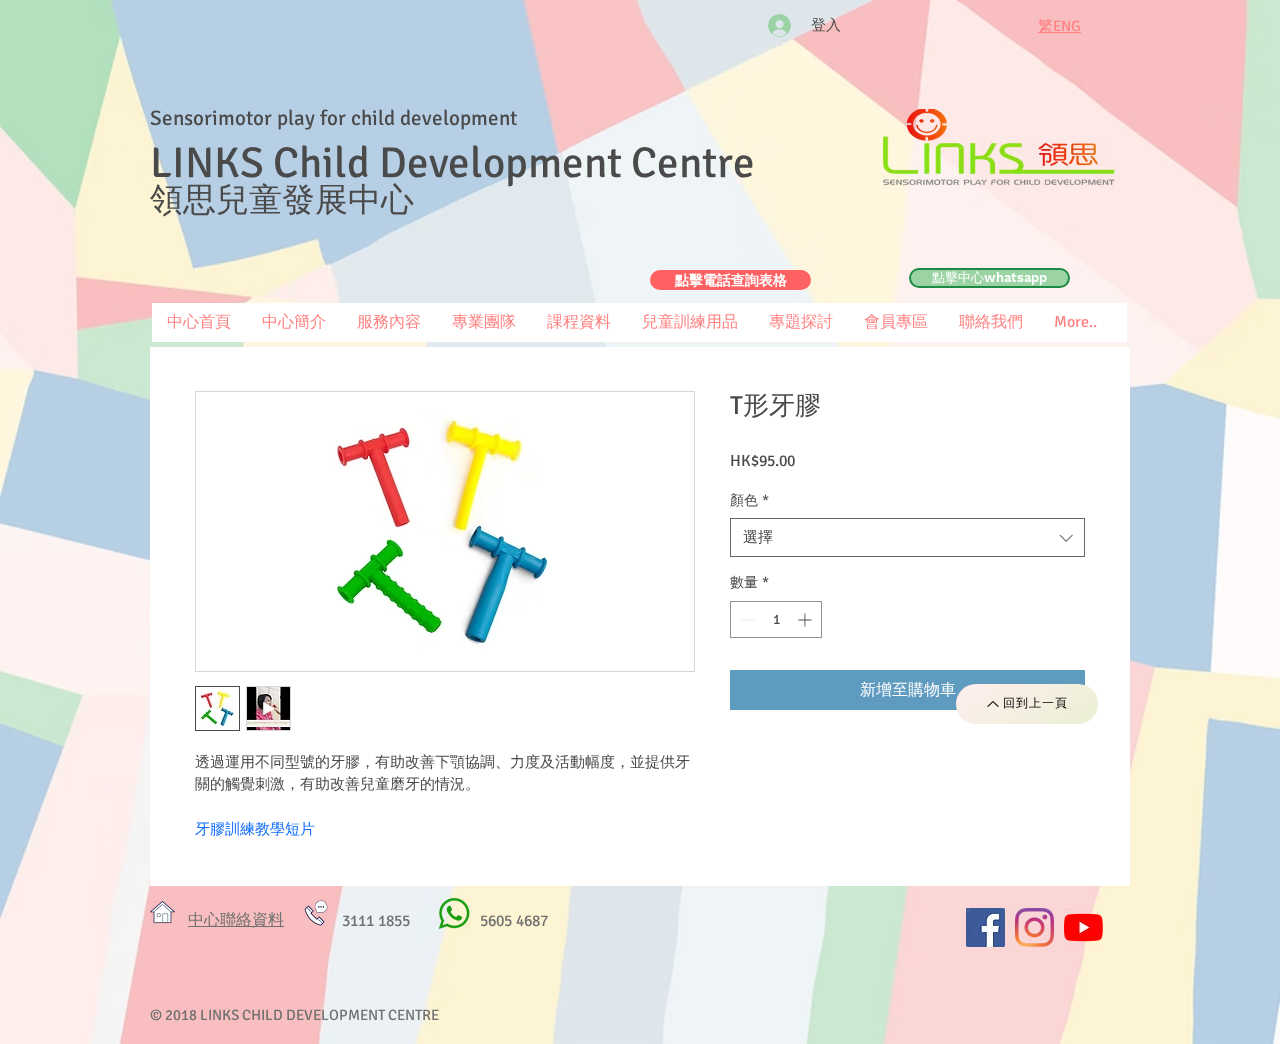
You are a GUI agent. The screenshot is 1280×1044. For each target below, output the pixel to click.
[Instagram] (1034, 927)
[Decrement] (745, 619)
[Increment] (806, 619)
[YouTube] (1083, 927)
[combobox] (907, 537)
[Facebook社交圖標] (985, 927)
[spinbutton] (776, 619)
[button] (895, 322)
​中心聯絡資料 (236, 920)
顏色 (749, 500)
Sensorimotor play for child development (333, 118)
